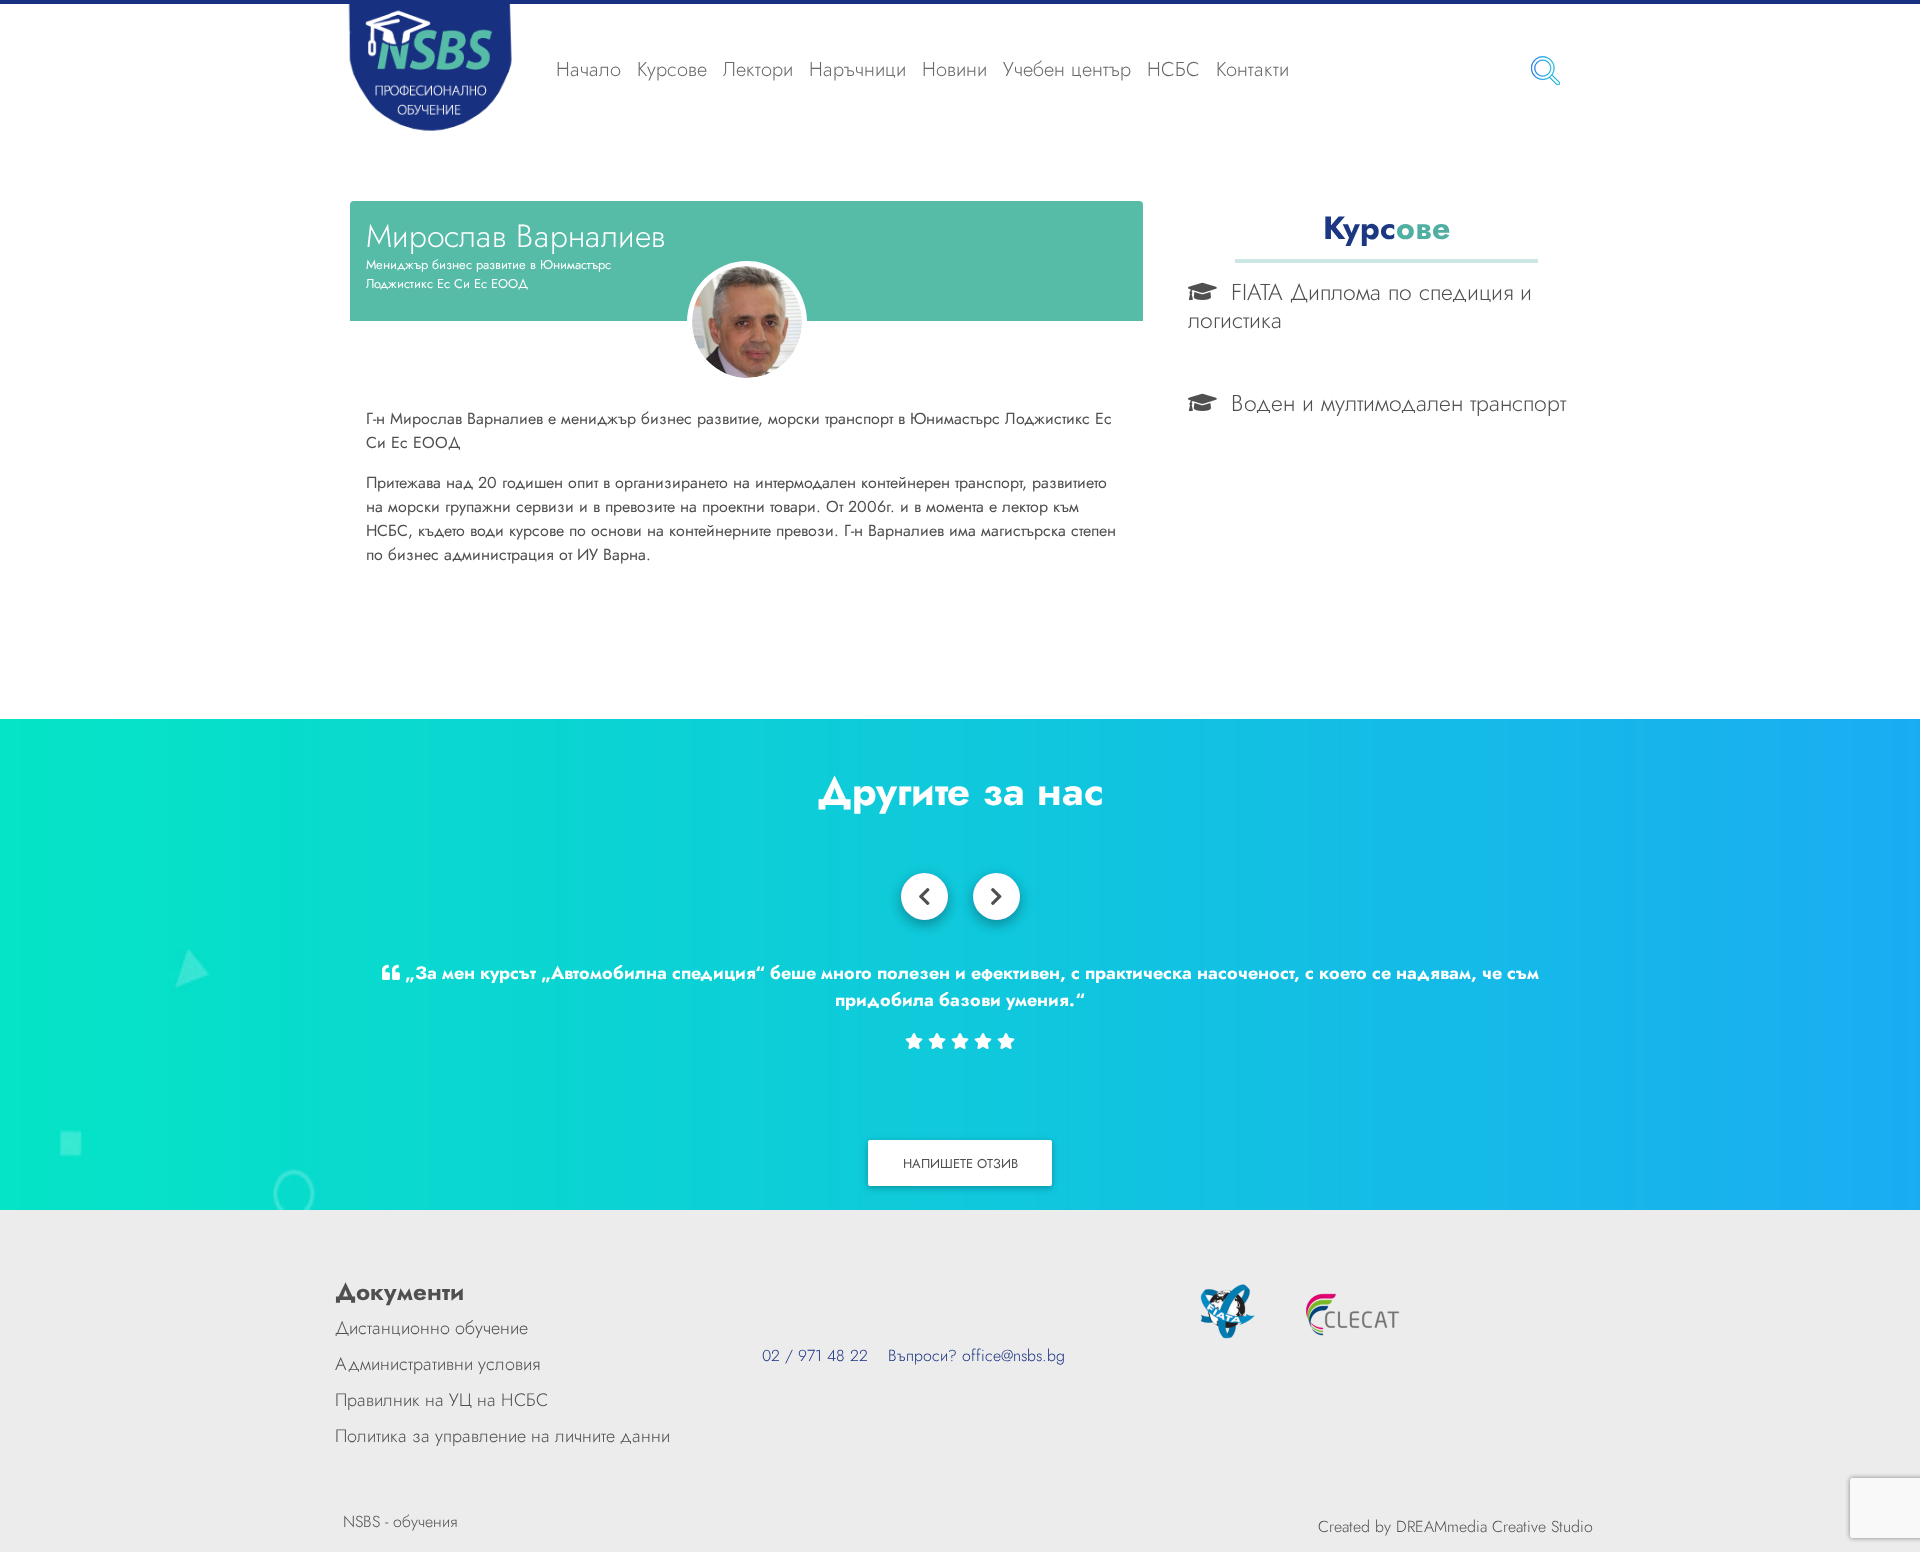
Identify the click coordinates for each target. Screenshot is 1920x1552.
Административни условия (437, 1364)
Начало (588, 69)
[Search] (1545, 70)
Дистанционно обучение (431, 1328)
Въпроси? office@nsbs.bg (966, 1355)
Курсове (672, 69)
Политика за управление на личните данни (502, 1436)
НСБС (1173, 69)
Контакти (1252, 69)
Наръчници (857, 69)
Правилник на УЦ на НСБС (441, 1400)
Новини (954, 69)
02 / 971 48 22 (815, 1355)
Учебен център (1067, 69)
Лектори (758, 69)
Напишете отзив (960, 1163)
